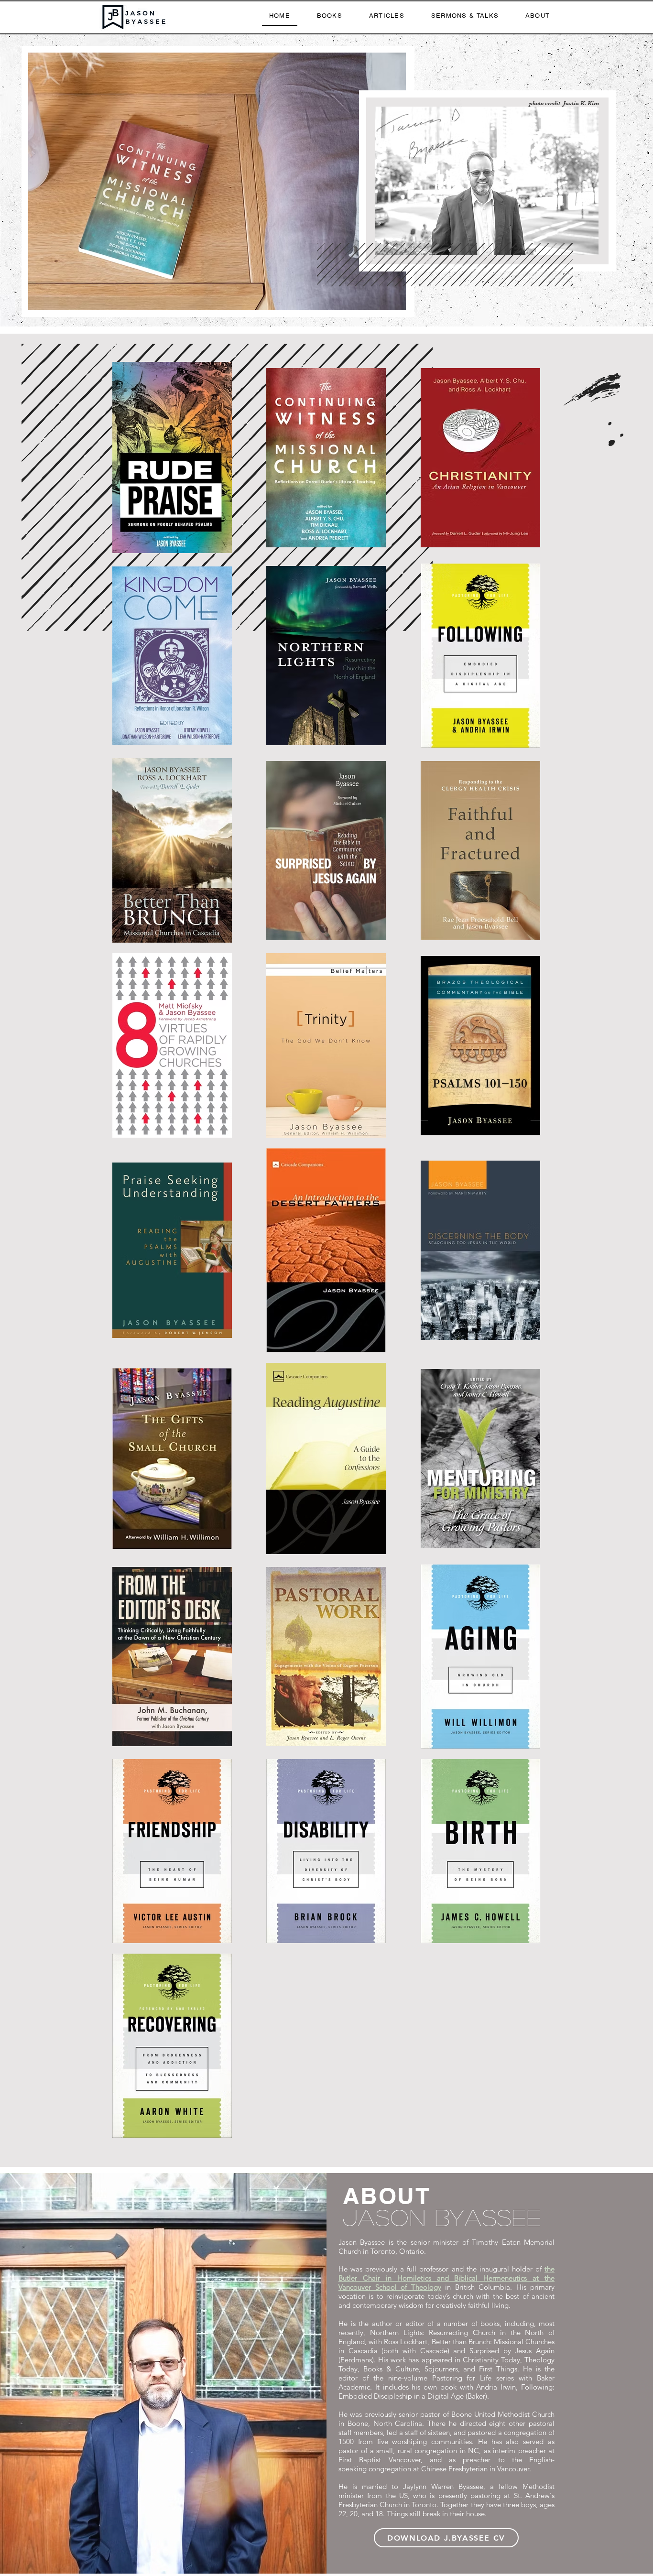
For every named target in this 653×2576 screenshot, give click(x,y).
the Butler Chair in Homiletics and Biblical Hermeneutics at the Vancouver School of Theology (446, 2278)
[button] (217, 181)
